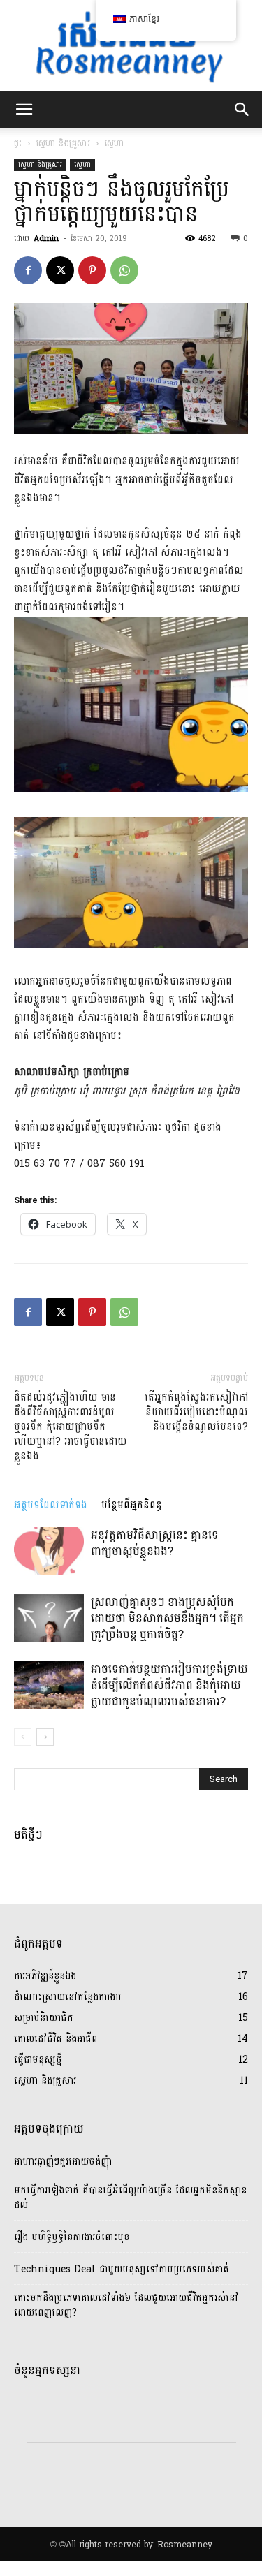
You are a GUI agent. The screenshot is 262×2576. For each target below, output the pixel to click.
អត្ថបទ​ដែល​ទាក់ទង (51, 1505)
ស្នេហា (115, 143)
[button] (24, 110)
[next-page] (45, 1737)
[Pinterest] (92, 270)
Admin (46, 238)
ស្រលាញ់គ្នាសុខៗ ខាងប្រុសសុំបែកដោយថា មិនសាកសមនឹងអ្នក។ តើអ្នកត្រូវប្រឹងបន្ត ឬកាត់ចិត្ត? (167, 1618)
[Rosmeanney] (131, 45)
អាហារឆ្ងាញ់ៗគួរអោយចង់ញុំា (63, 2162)
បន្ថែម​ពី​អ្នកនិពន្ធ (132, 1505)
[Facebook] (28, 270)
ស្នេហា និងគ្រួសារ (63, 143)
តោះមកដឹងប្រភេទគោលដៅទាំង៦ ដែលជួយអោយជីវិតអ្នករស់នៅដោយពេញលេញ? (126, 2305)
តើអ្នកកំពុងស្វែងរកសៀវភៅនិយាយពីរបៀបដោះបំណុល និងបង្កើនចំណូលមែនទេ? (196, 1412)
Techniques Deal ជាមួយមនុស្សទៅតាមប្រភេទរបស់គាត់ (122, 2269)
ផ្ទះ (18, 143)
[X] (60, 270)
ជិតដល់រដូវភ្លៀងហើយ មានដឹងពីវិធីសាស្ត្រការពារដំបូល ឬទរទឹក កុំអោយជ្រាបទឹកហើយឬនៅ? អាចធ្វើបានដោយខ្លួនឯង (71, 1427)
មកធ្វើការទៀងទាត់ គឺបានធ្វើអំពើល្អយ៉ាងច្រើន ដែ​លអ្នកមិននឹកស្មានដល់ (130, 2198)
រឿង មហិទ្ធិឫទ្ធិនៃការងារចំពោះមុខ (72, 2237)
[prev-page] (23, 1737)
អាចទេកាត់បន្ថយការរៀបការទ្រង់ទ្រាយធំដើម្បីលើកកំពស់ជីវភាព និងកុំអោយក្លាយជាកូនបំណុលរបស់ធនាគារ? (169, 1685)
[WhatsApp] (124, 270)
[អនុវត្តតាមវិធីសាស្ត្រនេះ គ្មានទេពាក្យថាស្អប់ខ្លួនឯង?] (49, 1551)
